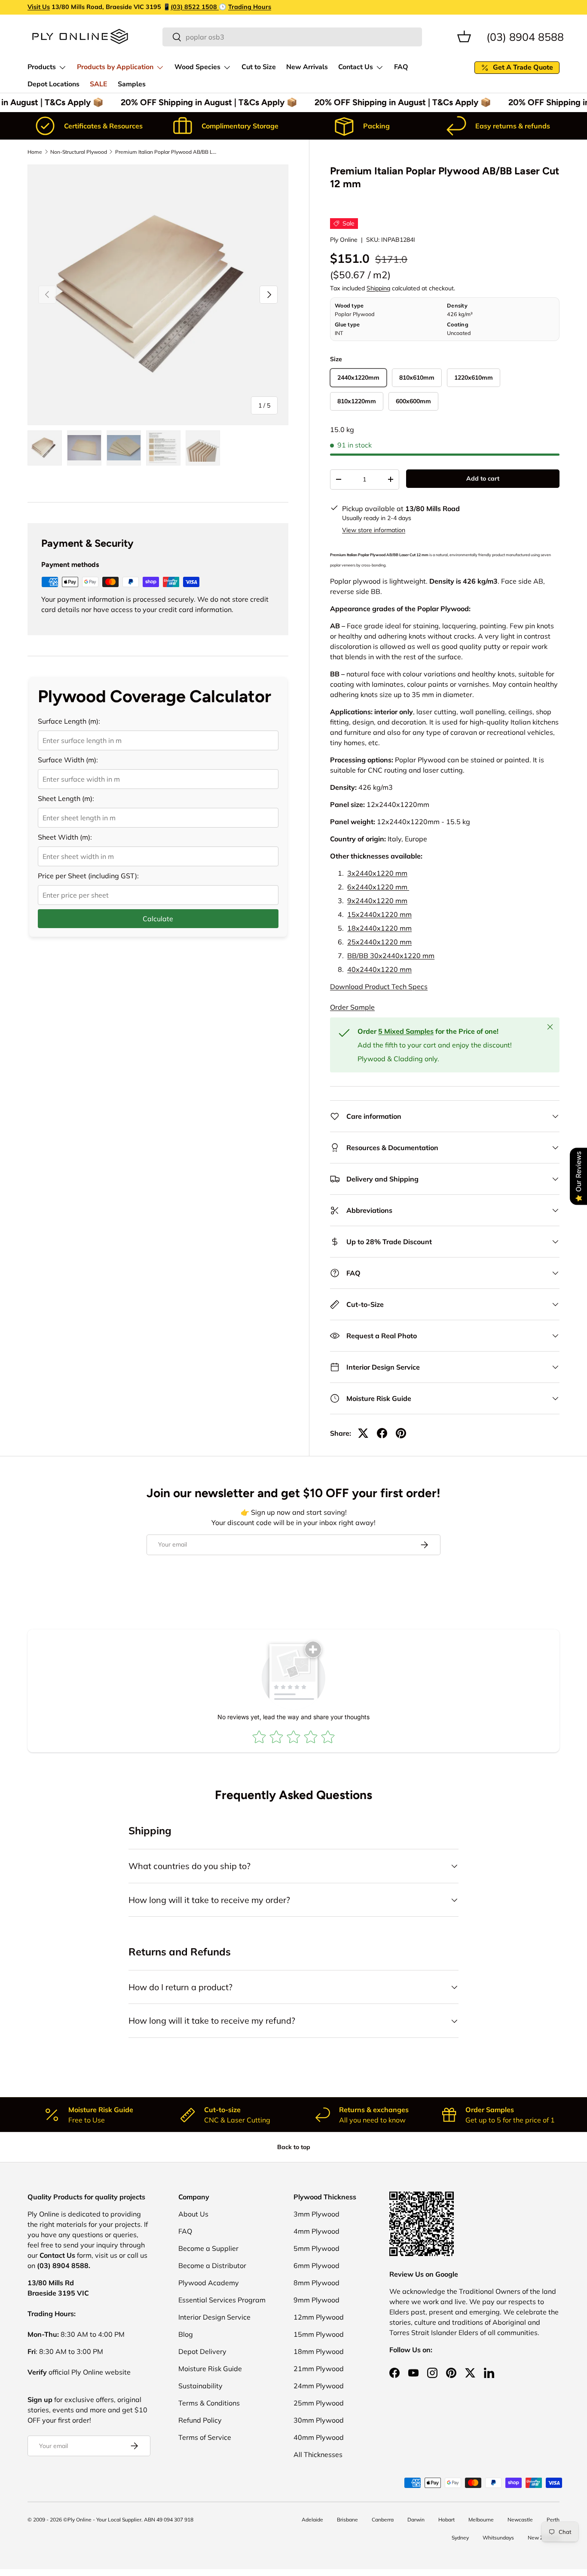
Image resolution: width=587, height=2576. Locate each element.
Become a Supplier (208, 2248)
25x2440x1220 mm (379, 942)
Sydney (460, 2538)
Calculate (158, 919)
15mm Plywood (319, 2334)
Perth (553, 2520)
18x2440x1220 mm (379, 928)
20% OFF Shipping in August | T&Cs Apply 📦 (203, 102)
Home (35, 152)
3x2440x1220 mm (377, 873)
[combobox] (292, 37)
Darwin (416, 2520)
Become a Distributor (212, 2265)
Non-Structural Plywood (79, 152)
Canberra (383, 2520)
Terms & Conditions (209, 2403)
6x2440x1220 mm (378, 887)
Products (42, 67)
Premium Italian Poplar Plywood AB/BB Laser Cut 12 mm (167, 152)
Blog (186, 2334)
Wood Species (197, 67)
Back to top (294, 2147)
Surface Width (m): (68, 760)
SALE (99, 84)
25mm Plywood (319, 2403)
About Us (193, 2214)
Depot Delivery (202, 2351)
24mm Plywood (319, 2386)
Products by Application (115, 67)
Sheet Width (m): (65, 837)
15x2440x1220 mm (379, 914)
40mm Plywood (319, 2437)
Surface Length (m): (69, 721)
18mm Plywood (319, 2351)
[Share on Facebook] (382, 1433)
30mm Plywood (319, 2420)
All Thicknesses (318, 2454)
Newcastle (520, 2520)
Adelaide (312, 2520)
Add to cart (483, 478)
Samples (132, 84)
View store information (374, 530)
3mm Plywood (316, 2214)
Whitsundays (498, 2538)
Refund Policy (200, 2420)
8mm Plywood (316, 2283)
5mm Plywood (316, 2248)
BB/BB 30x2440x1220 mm (391, 956)
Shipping (378, 288)
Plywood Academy (209, 2283)
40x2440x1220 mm (379, 969)
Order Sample (352, 1007)
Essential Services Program (222, 2300)
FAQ (401, 67)
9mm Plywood (316, 2300)
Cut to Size (259, 67)
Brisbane (347, 2520)
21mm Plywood (319, 2369)
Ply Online (344, 240)
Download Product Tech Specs (379, 987)
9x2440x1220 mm (377, 901)
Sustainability (200, 2386)
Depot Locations (54, 84)
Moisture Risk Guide (210, 2369)
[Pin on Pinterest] (401, 1433)
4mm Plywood (316, 2231)
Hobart (446, 2520)
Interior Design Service (214, 2317)
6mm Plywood (316, 2265)
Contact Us (356, 67)
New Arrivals (307, 67)
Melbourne (481, 2520)
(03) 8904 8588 (525, 36)
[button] (464, 37)
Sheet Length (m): (66, 798)
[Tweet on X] (363, 1433)
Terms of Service (205, 2437)
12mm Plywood (319, 2317)
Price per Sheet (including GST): (88, 876)
